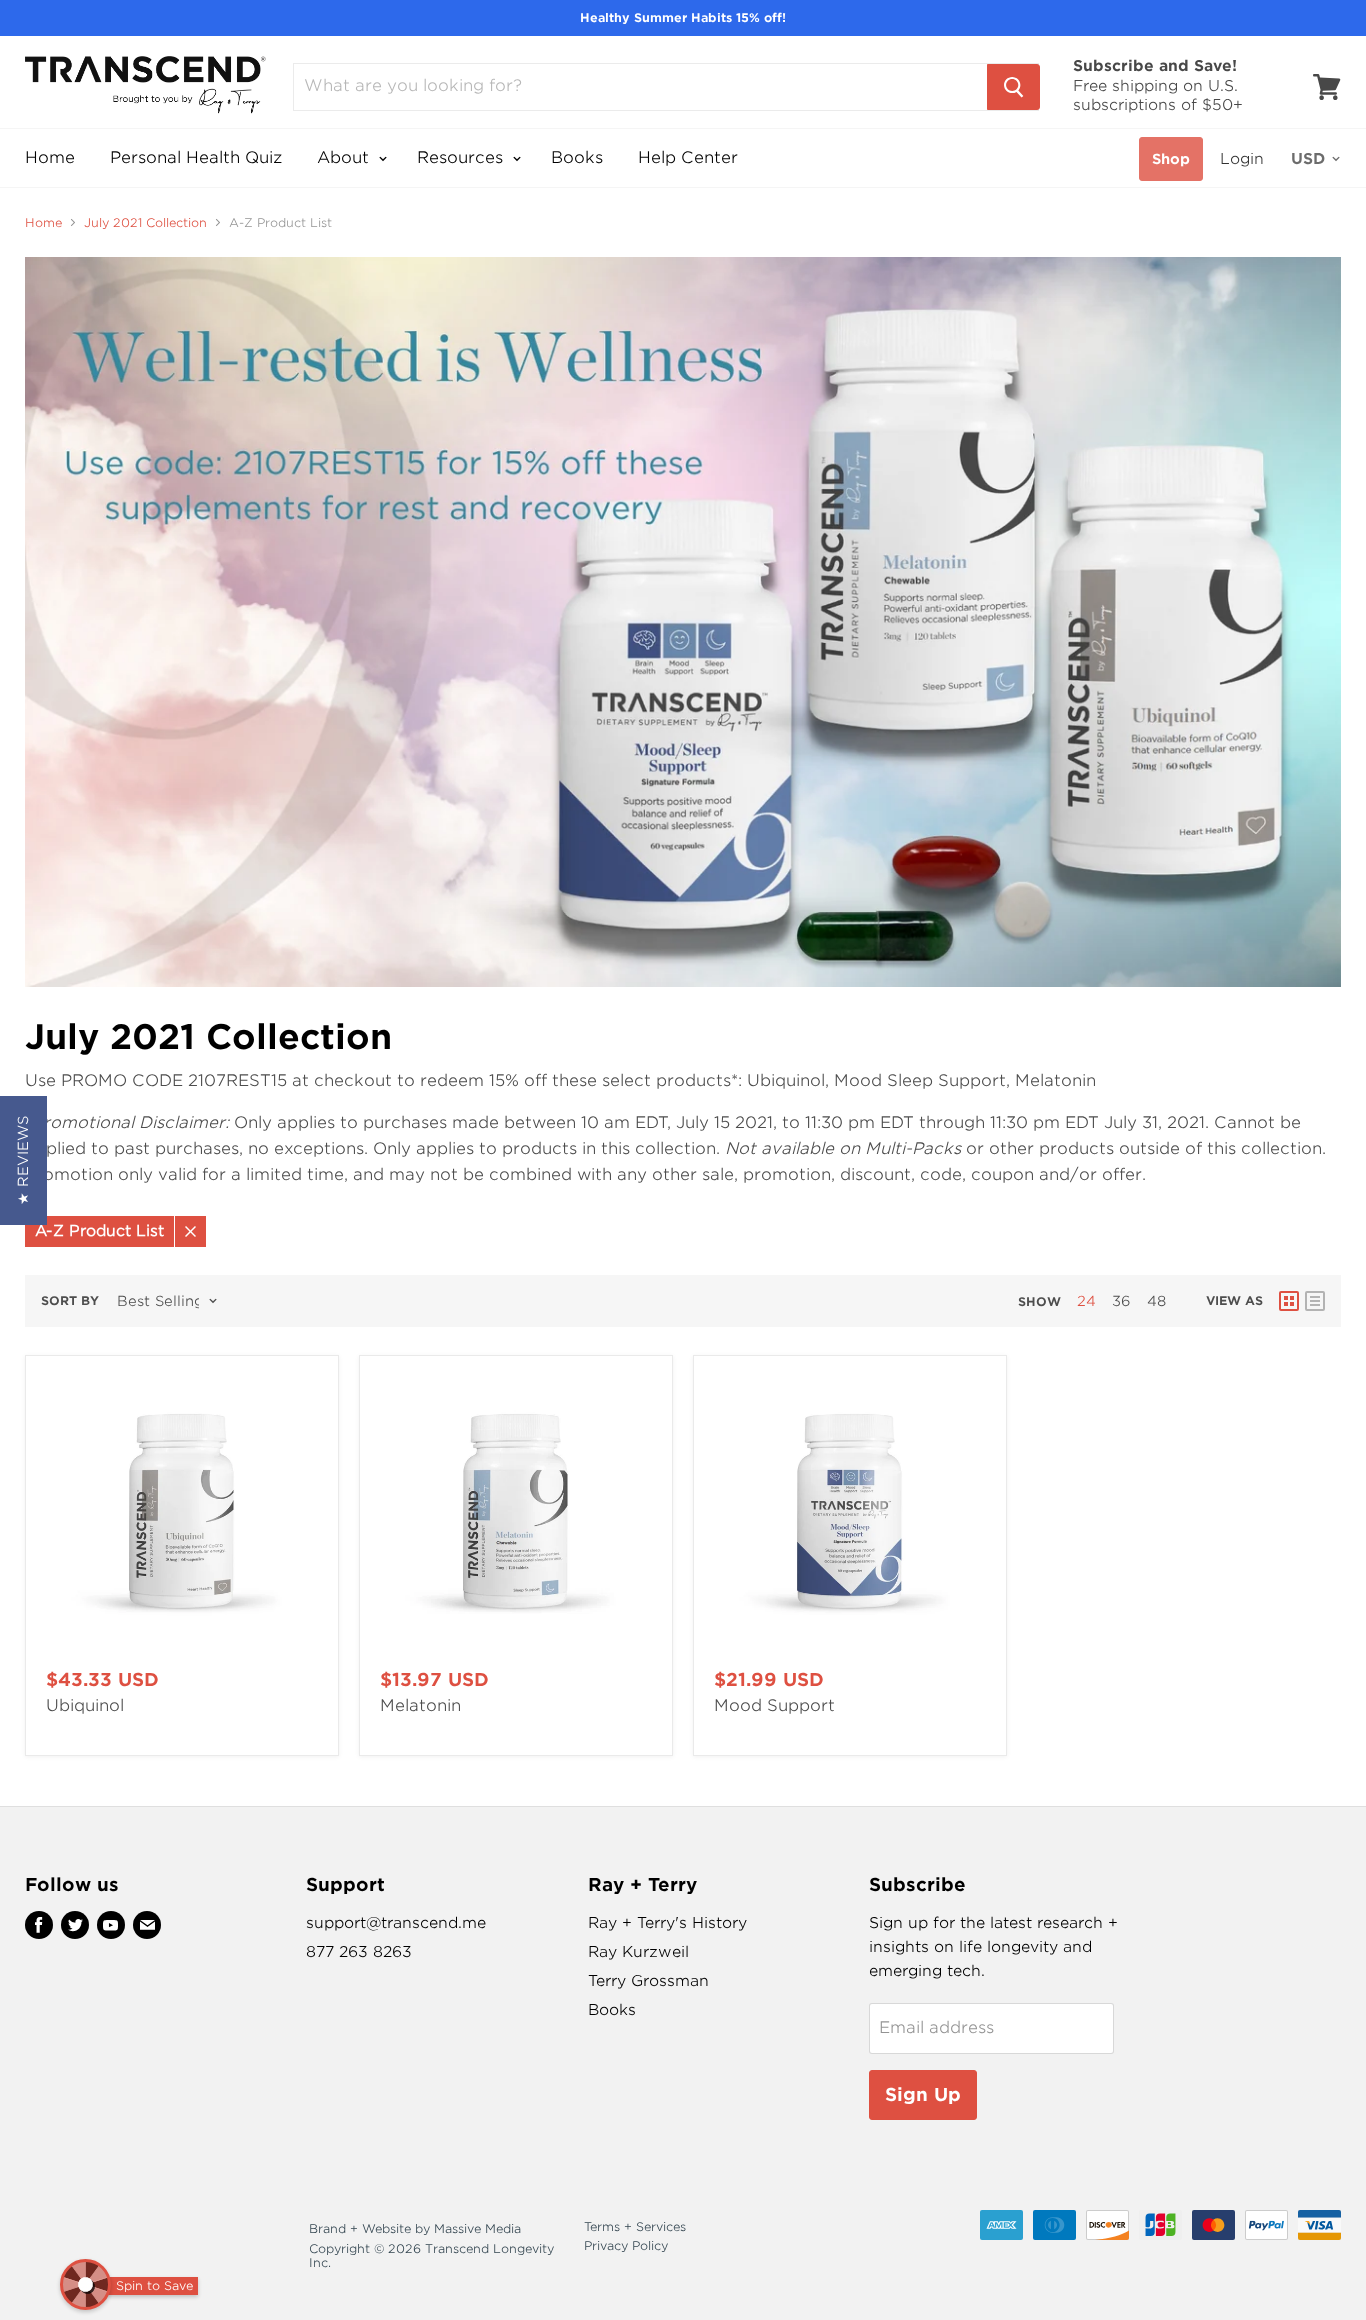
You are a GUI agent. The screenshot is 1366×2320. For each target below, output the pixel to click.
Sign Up (923, 2094)
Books (577, 157)
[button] (23, 1160)
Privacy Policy (626, 2245)
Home (50, 157)
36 (1121, 1301)
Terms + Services (635, 2226)
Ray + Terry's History (667, 1923)
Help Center (688, 157)
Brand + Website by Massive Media (415, 2228)
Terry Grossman (648, 1981)
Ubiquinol (85, 1705)
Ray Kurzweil (638, 1952)
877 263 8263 (359, 1952)
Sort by (70, 1301)
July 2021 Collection (145, 223)
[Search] (1013, 87)
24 (1086, 1301)
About (345, 157)
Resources (462, 157)
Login (1242, 159)
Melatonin (420, 1705)
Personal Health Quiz (196, 157)
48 (1156, 1301)
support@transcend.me (396, 1923)
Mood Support (774, 1705)
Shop (1171, 159)
